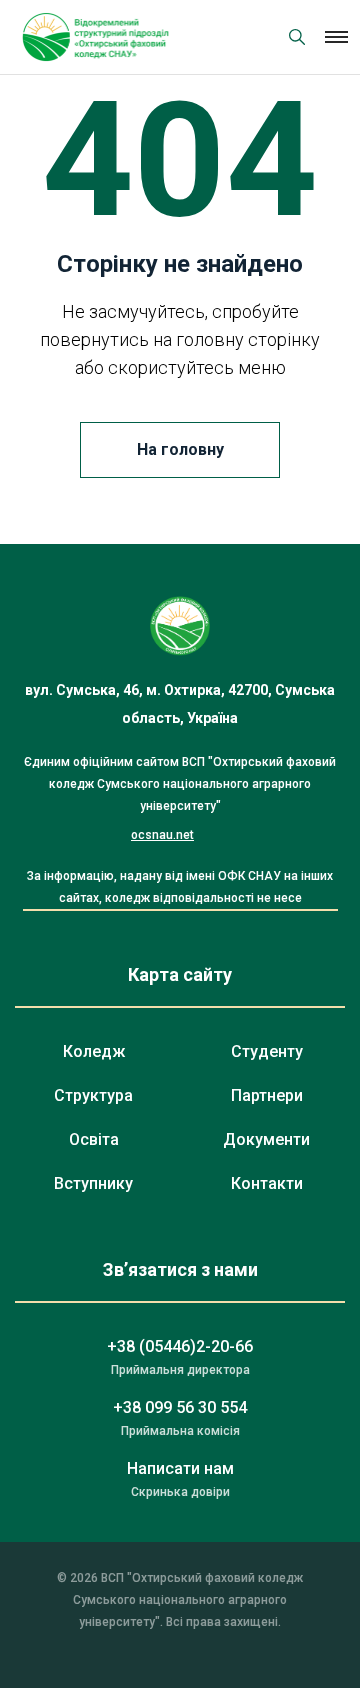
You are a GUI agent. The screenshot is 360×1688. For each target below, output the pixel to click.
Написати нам (180, 1468)
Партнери (267, 1095)
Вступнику (93, 1183)
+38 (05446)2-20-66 (180, 1346)
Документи (266, 1139)
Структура (93, 1095)
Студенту (267, 1051)
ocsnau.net (162, 835)
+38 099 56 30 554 (180, 1407)
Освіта (94, 1139)
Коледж (94, 1051)
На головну (180, 449)
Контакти (267, 1183)
